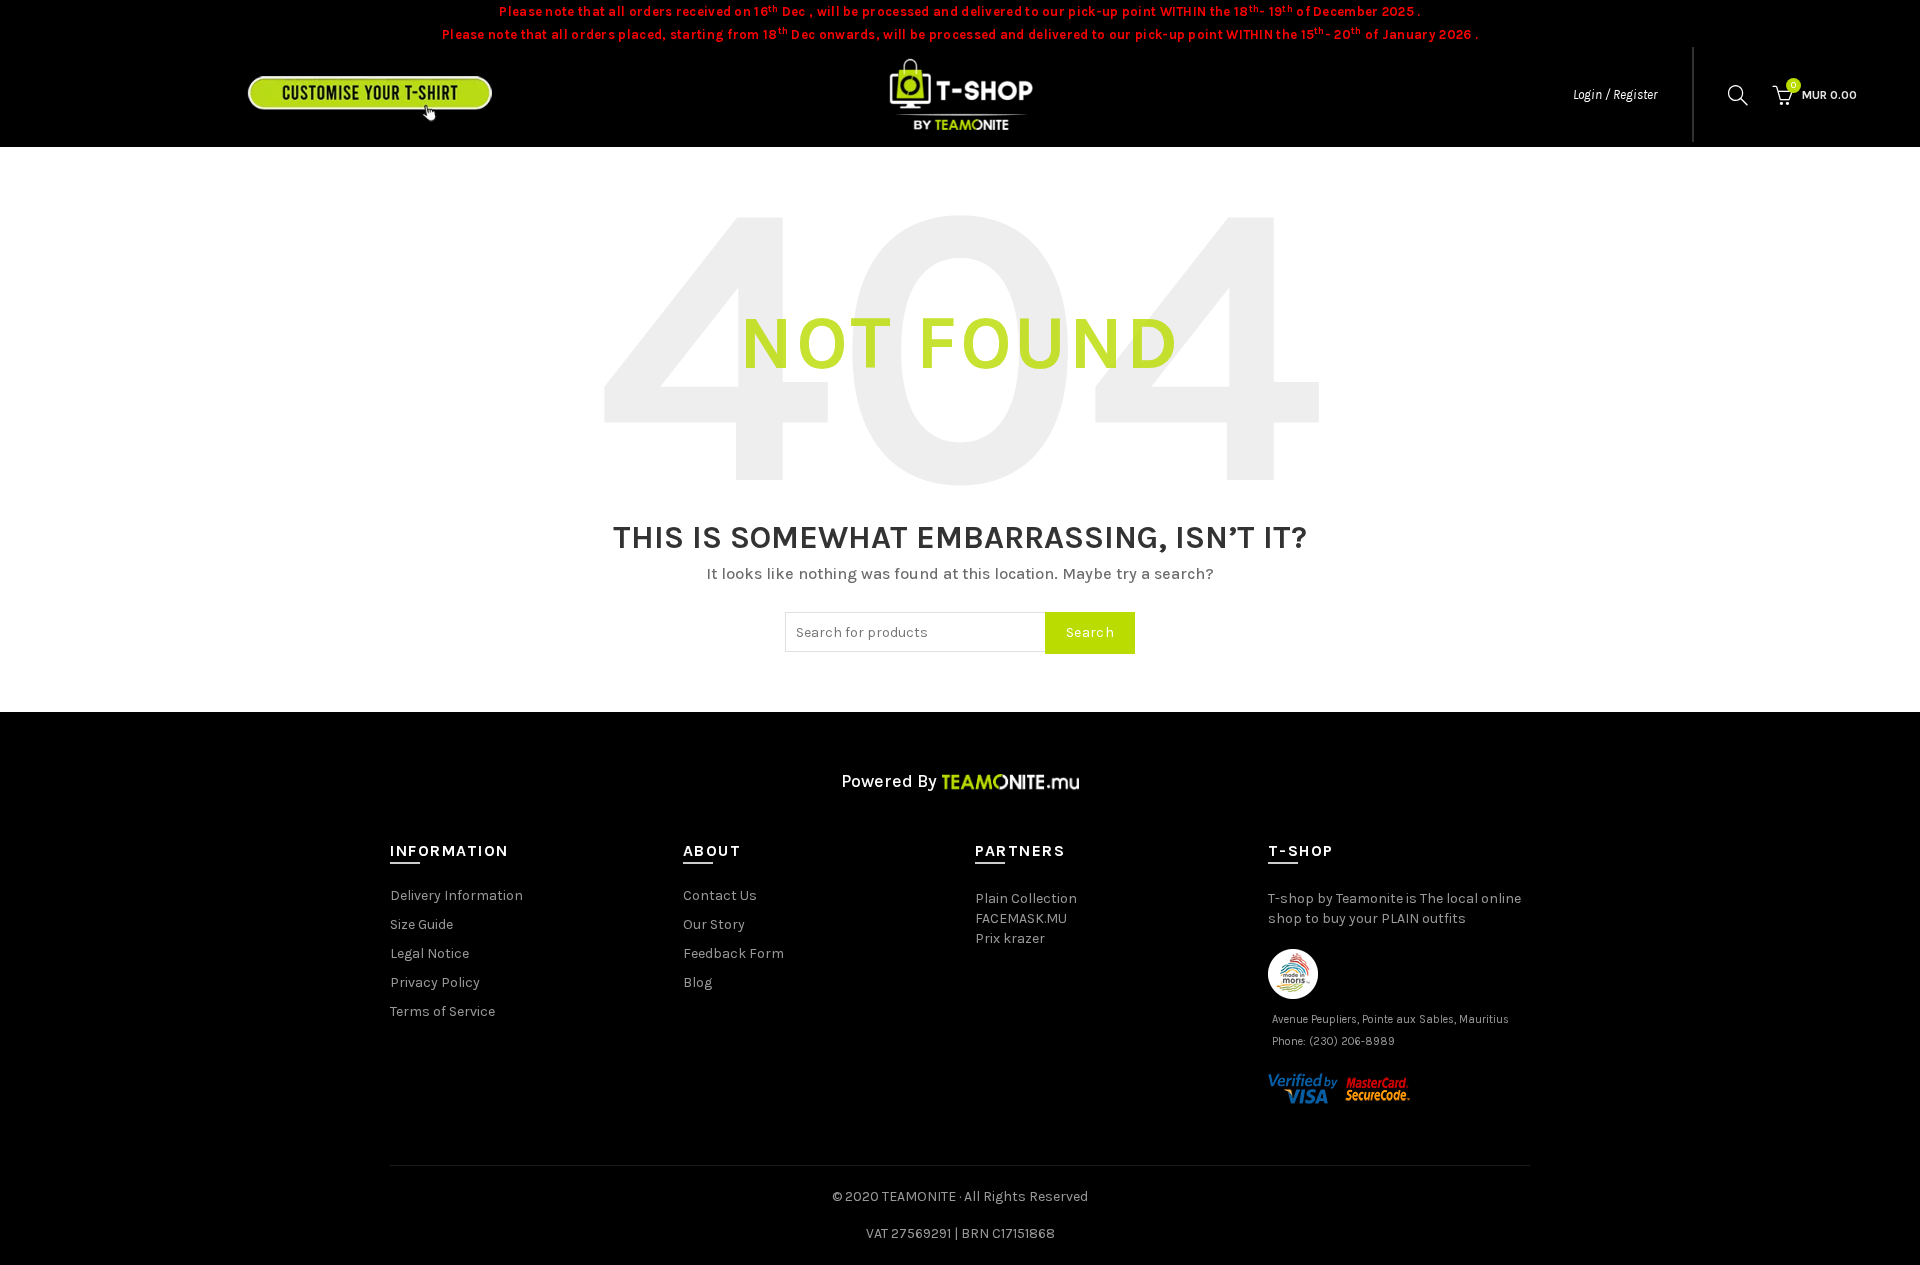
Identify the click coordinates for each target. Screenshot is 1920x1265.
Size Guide (421, 924)
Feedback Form (733, 953)
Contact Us (720, 895)
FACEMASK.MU (1021, 918)
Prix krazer (1010, 938)
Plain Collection (1026, 898)
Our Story (714, 924)
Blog (697, 982)
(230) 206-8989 (1352, 1041)
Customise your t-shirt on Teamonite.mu (413, 89)
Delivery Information (456, 895)
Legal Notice (429, 953)
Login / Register (1615, 94)
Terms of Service (442, 1011)
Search (1090, 632)
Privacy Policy (435, 982)
